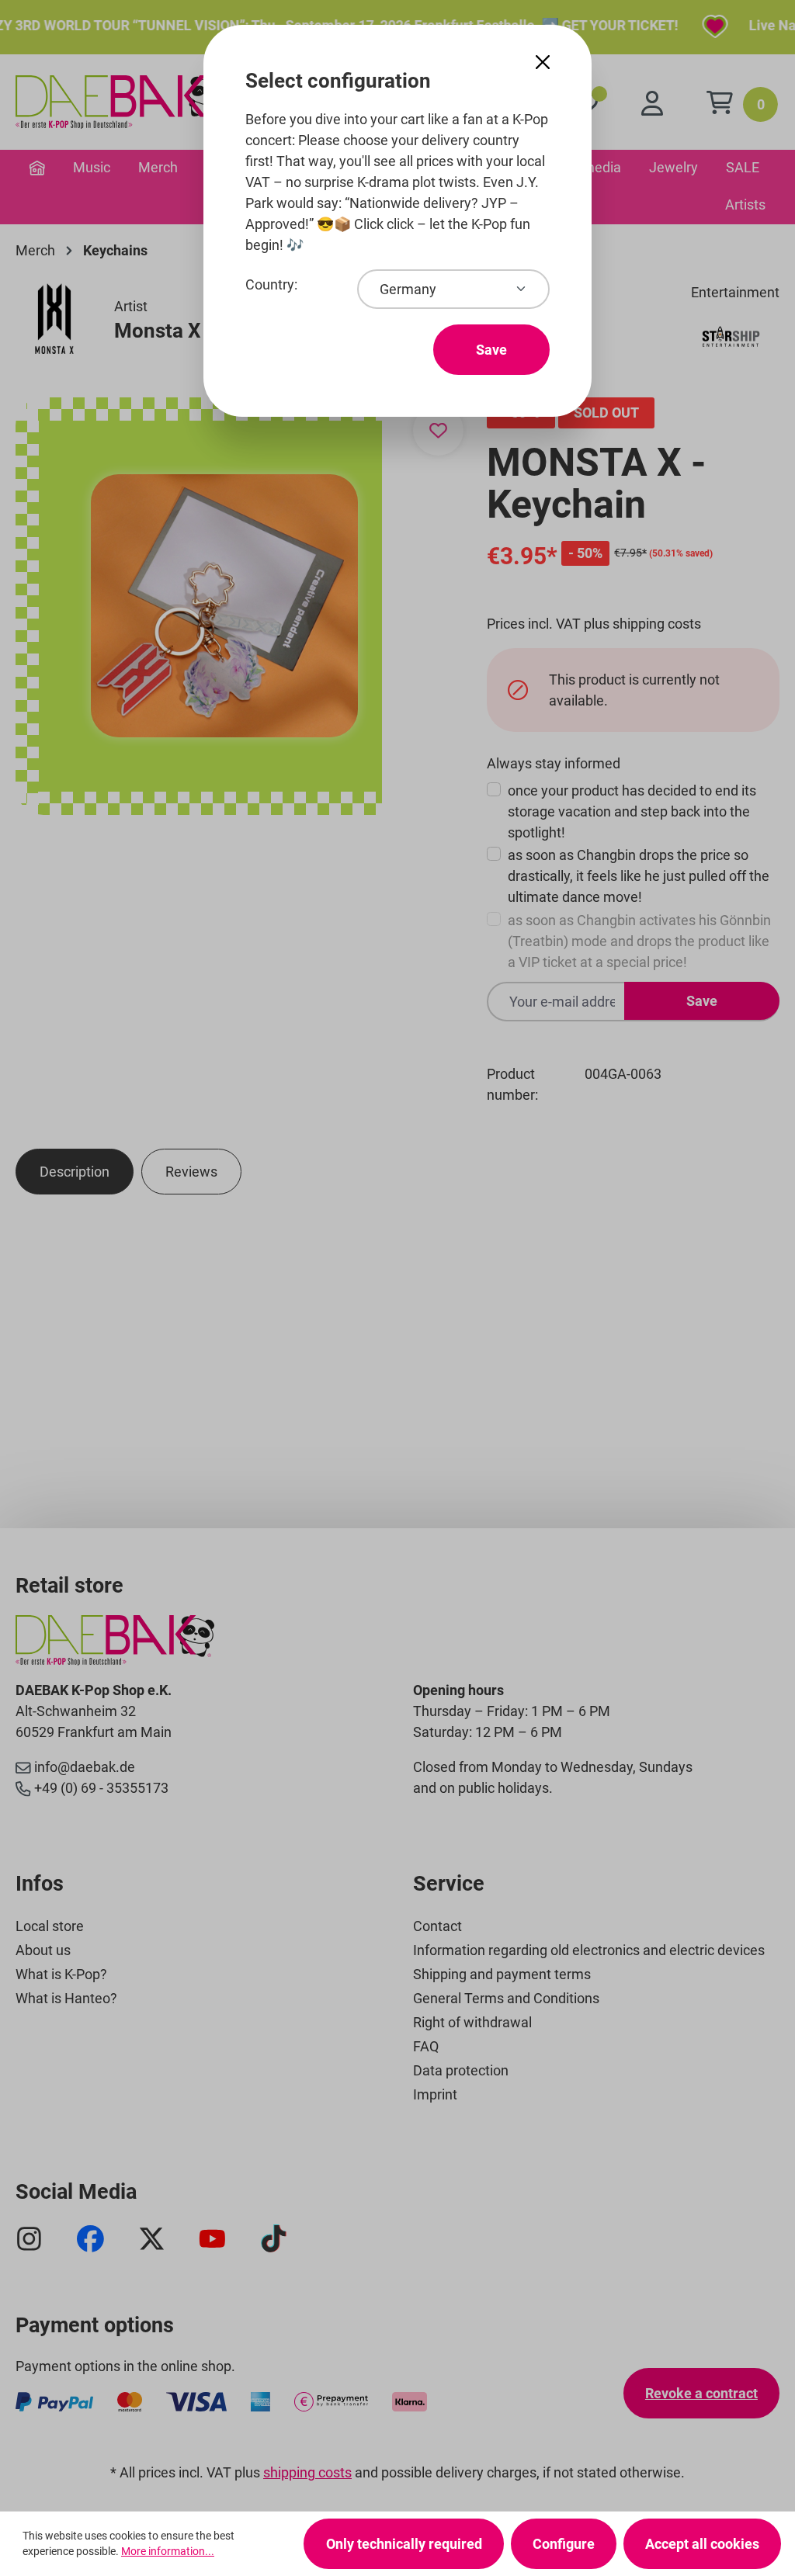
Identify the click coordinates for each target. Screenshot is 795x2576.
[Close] (543, 62)
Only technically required (404, 2544)
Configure (564, 2544)
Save (491, 350)
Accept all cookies (702, 2544)
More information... (168, 2551)
